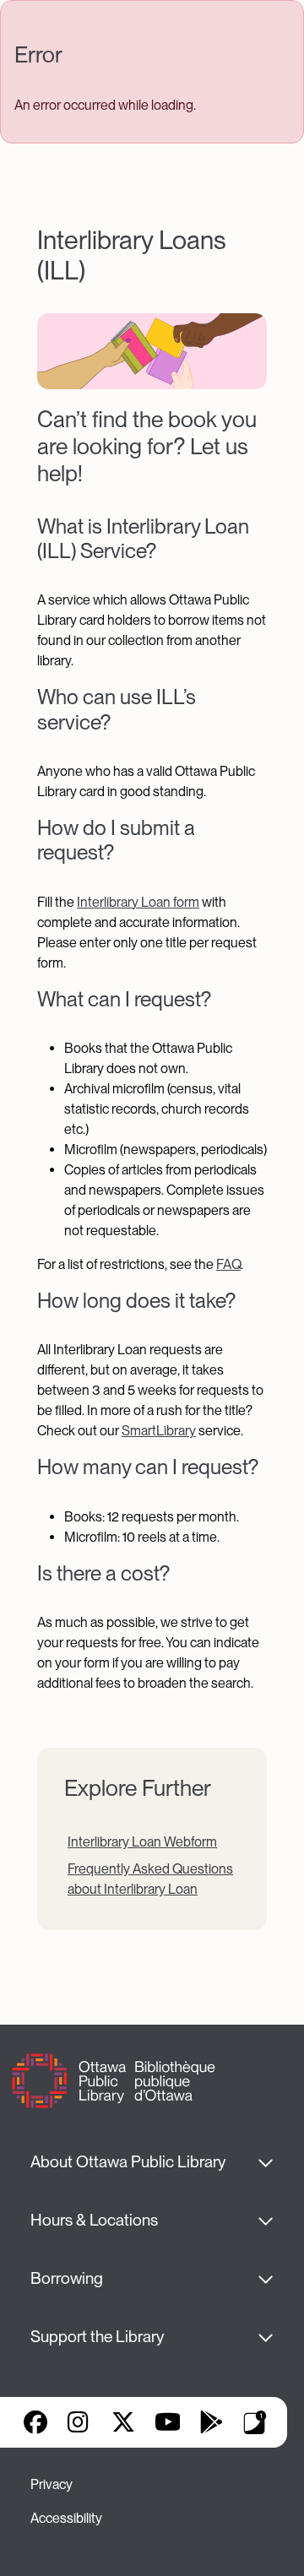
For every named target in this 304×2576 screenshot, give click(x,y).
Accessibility (66, 2518)
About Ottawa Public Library (128, 2162)
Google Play (211, 2422)
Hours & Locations (94, 2220)
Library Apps (255, 2422)
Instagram (79, 2422)
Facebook (35, 2422)
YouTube (168, 2422)
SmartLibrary (159, 1431)
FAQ (228, 1264)
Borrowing (67, 2278)
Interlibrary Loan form (138, 902)
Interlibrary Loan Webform (142, 1842)
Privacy (52, 2484)
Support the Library (97, 2337)
